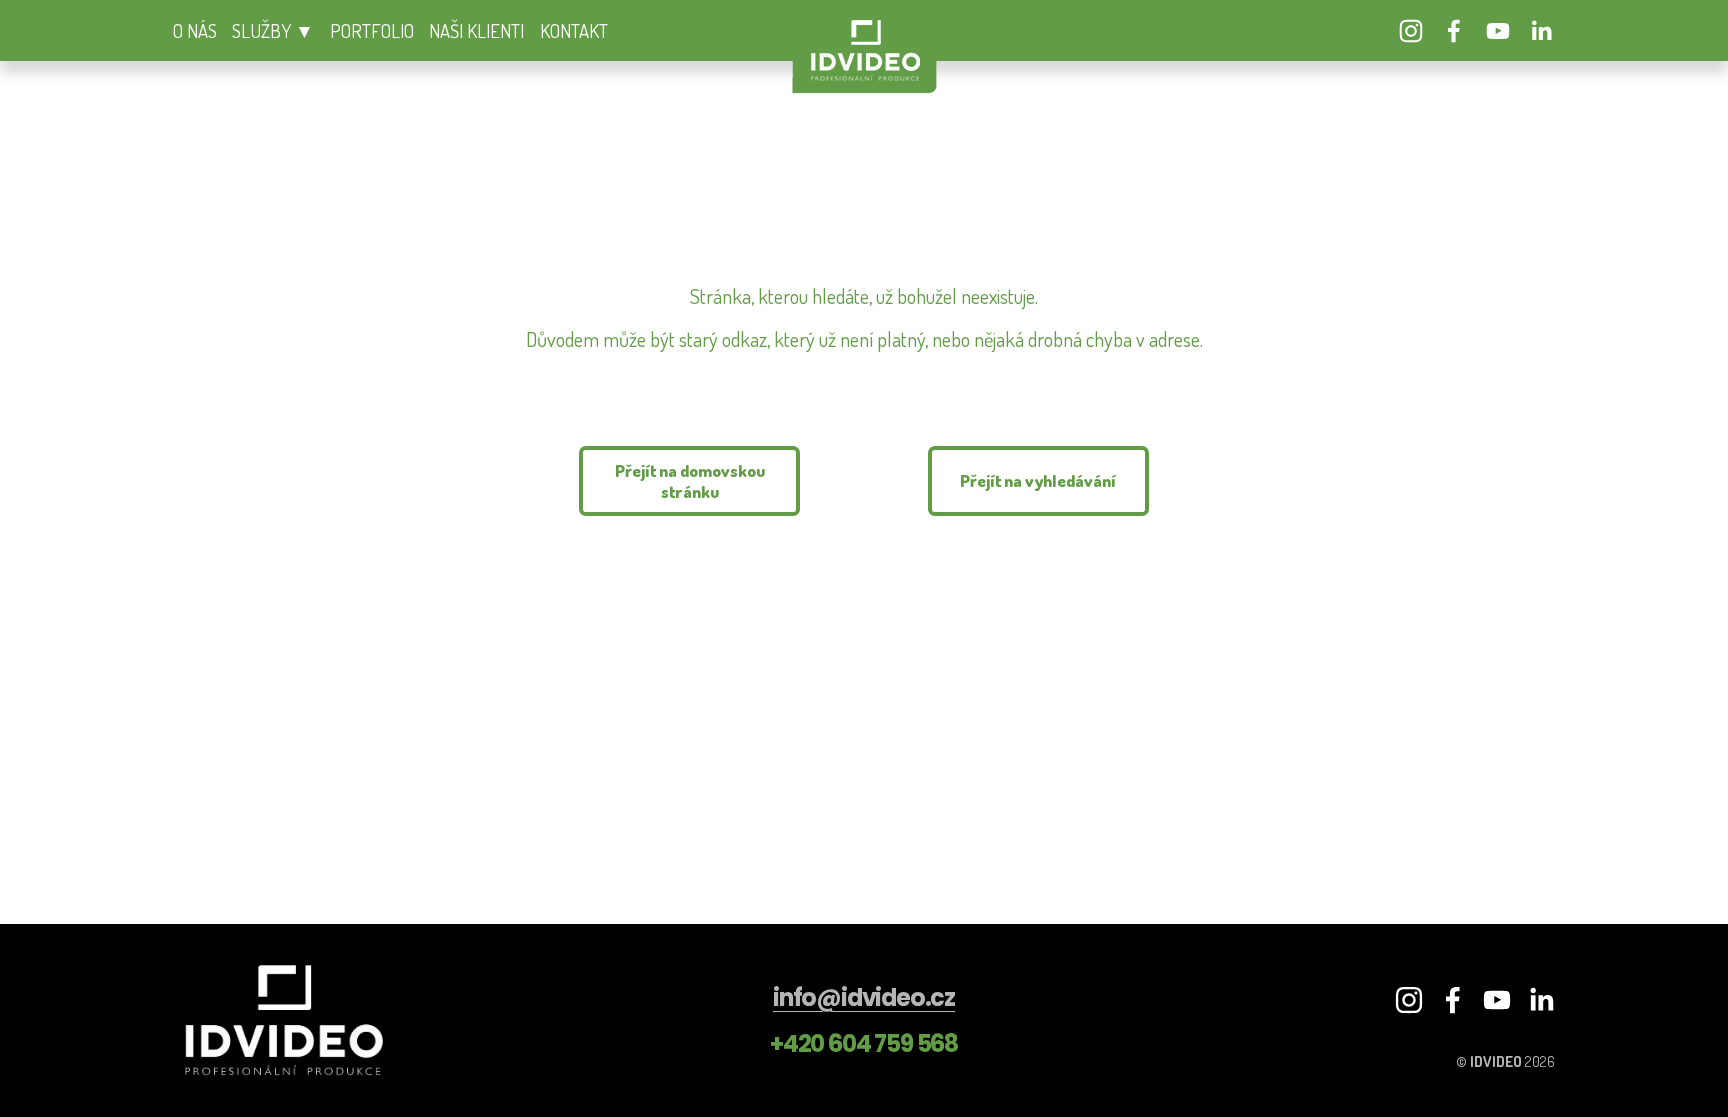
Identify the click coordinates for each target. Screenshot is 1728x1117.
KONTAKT (574, 30)
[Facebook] (1454, 31)
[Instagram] (1411, 31)
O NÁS (195, 30)
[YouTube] (1498, 31)
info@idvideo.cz (864, 997)
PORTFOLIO (372, 30)
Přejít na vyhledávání (1038, 480)
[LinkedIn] (1541, 31)
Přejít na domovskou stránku (690, 481)
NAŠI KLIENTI (476, 30)
